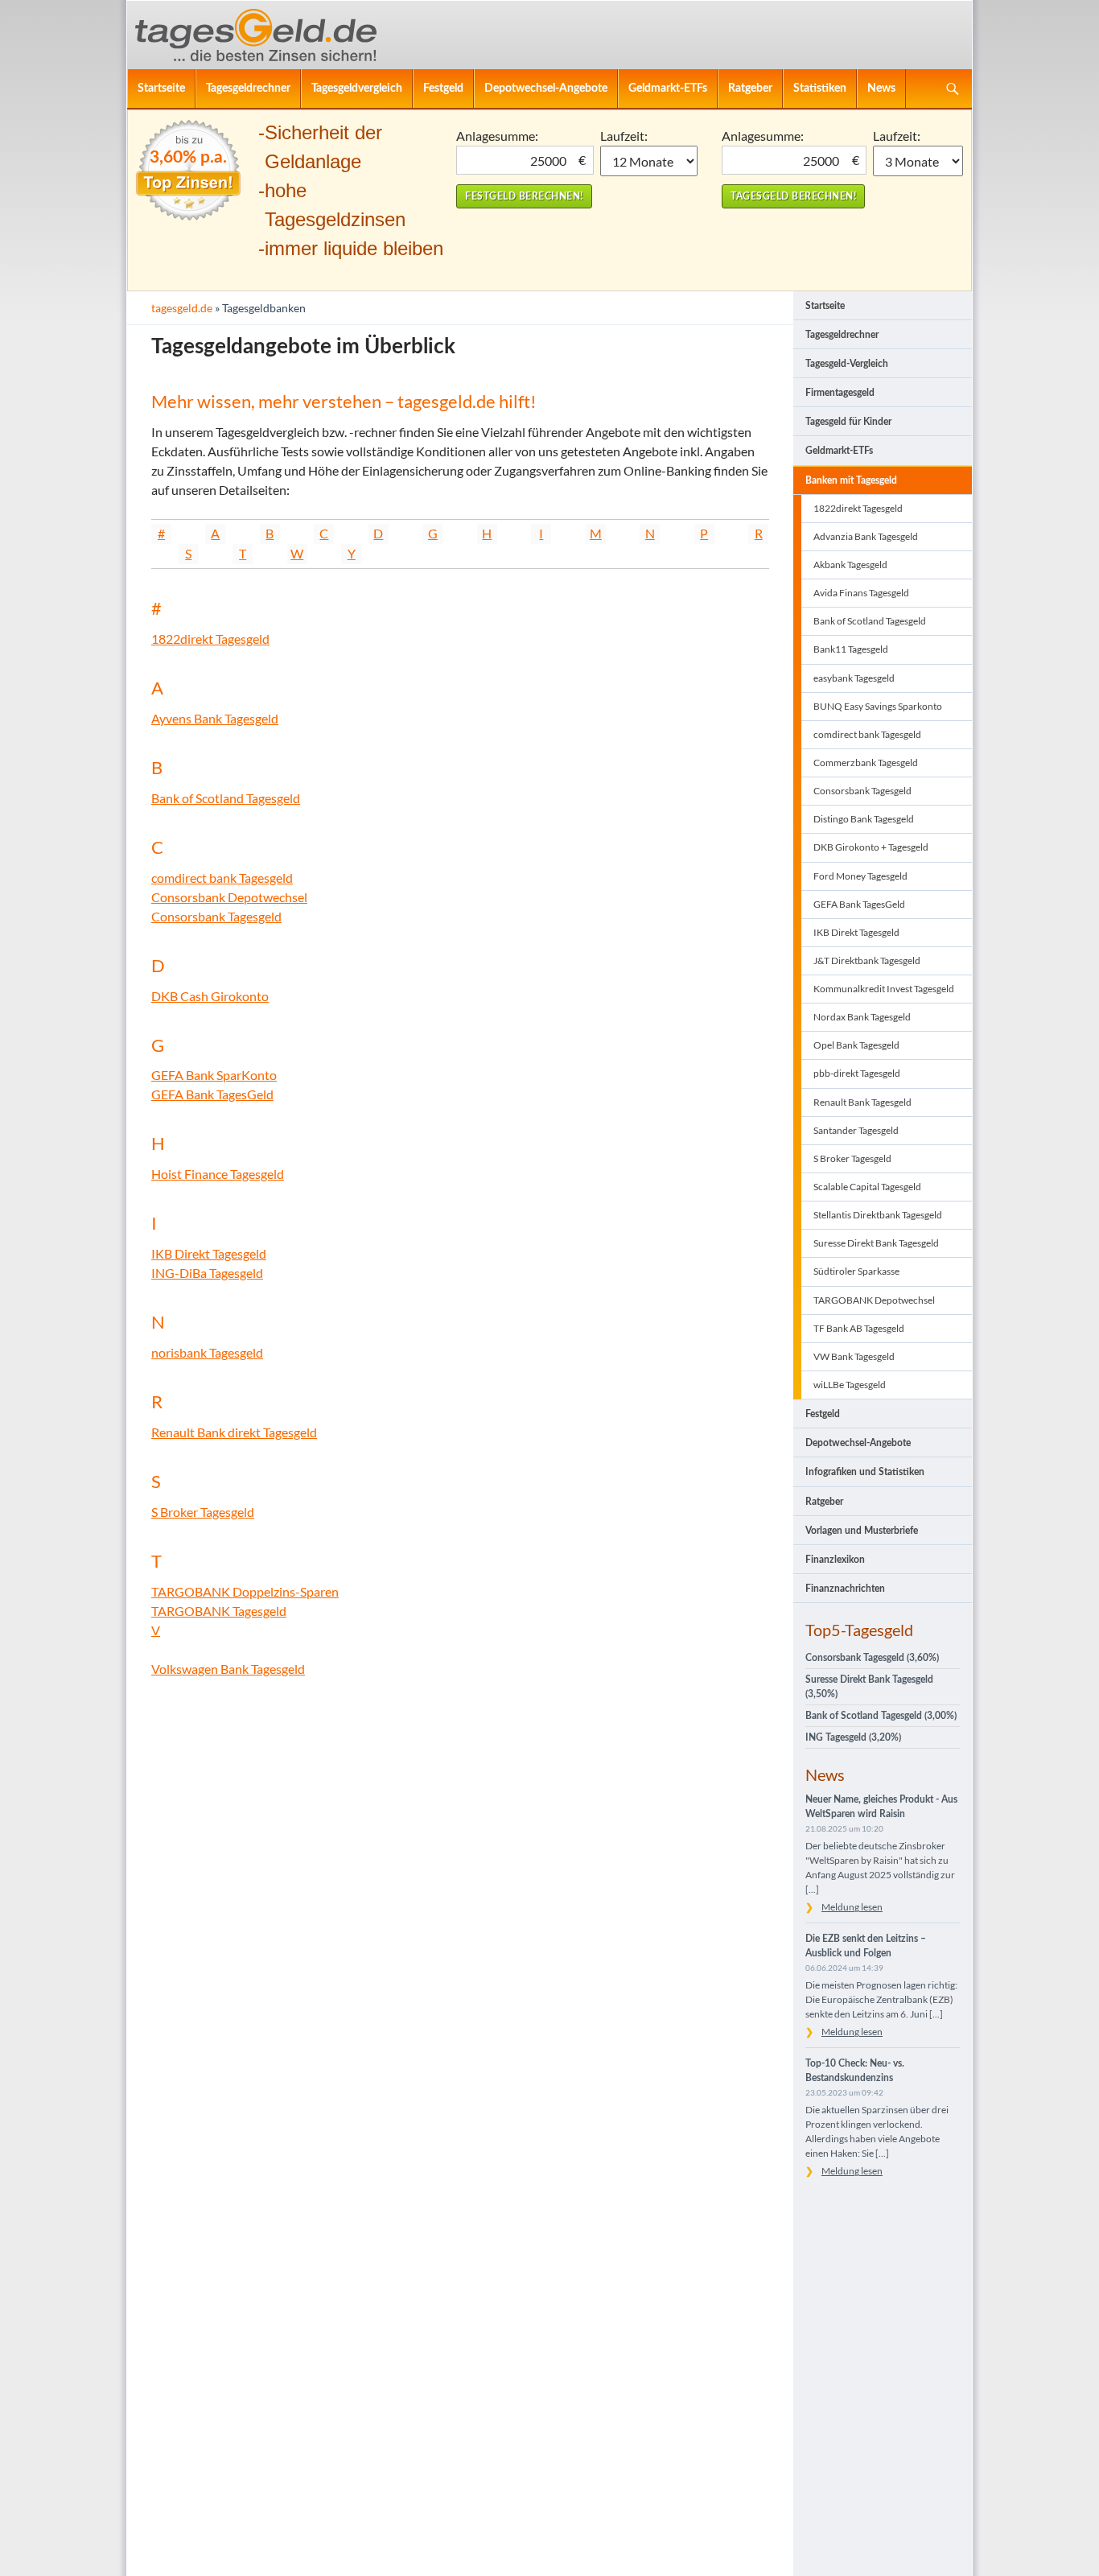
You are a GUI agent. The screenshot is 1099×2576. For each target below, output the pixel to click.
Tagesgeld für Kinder (848, 422)
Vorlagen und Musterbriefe (862, 1531)
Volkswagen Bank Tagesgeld (228, 1669)
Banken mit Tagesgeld (851, 480)
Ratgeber (750, 88)
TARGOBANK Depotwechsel (874, 1300)
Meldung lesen (852, 1907)
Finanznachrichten (845, 1589)
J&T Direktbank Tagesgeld (867, 960)
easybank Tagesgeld (854, 678)
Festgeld (443, 88)
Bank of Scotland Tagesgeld (226, 798)
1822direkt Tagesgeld (210, 639)
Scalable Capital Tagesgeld (867, 1187)
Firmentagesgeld (840, 393)
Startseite (161, 88)
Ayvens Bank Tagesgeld (215, 718)
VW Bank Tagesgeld (854, 1356)
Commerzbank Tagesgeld (866, 762)
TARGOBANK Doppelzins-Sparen (245, 1591)
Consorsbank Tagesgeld (216, 916)
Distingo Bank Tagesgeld (864, 819)
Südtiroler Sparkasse (856, 1271)
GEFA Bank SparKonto (214, 1075)
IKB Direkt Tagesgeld (209, 1253)
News (881, 88)
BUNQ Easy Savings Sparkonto (878, 706)
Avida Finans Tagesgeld (861, 593)
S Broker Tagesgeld (203, 1512)
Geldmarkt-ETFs (668, 88)
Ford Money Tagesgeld (860, 876)
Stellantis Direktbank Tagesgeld (878, 1215)
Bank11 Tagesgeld (851, 649)
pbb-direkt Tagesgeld (857, 1073)
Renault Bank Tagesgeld (862, 1102)
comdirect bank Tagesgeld (222, 878)
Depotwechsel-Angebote (546, 88)
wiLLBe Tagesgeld (850, 1385)
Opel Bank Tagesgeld (856, 1045)
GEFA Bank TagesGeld (212, 1094)
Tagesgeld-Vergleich (847, 364)
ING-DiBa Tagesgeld (207, 1273)
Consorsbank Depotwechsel (229, 897)
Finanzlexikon (835, 1560)
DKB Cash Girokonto (210, 996)
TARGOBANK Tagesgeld (219, 1611)
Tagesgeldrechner (248, 88)
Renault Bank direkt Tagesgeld (234, 1432)
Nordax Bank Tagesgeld (862, 1017)
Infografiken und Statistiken (865, 1472)
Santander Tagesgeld (856, 1130)
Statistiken (820, 88)
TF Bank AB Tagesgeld (859, 1328)
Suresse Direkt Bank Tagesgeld (876, 1243)
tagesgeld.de (182, 308)
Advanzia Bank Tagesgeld (866, 536)
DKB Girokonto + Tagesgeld (871, 847)
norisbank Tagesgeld (207, 1352)
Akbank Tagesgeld (850, 565)
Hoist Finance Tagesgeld (218, 1174)
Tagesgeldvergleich (357, 88)
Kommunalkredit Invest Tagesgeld (884, 989)
